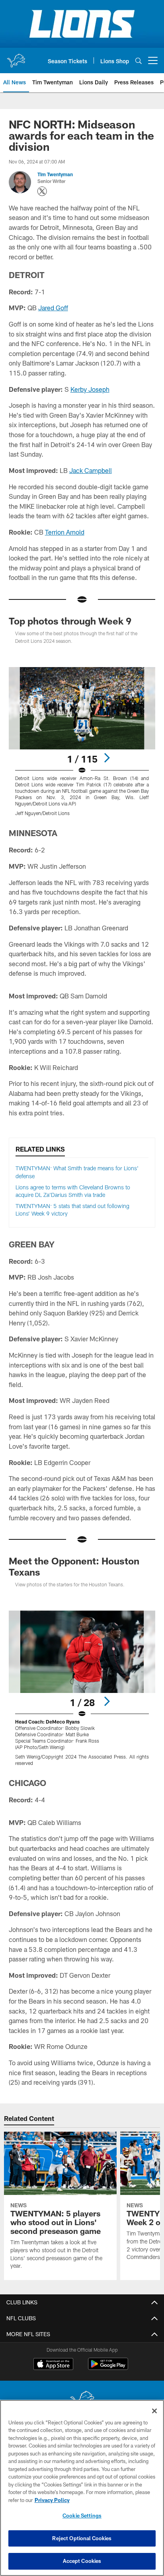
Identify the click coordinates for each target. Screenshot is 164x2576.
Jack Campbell (91, 470)
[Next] (107, 758)
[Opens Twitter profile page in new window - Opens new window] (42, 191)
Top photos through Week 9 (70, 621)
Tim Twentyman (55, 174)
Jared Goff (53, 308)
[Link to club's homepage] (16, 57)
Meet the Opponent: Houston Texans (74, 1566)
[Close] (154, 2411)
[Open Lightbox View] (82, 742)
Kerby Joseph (90, 389)
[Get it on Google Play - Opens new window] (108, 2368)
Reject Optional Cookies (82, 2538)
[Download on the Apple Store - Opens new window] (53, 2365)
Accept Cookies (82, 2561)
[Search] (139, 61)
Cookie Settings (82, 2516)
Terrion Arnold (65, 532)
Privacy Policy (52, 2500)
